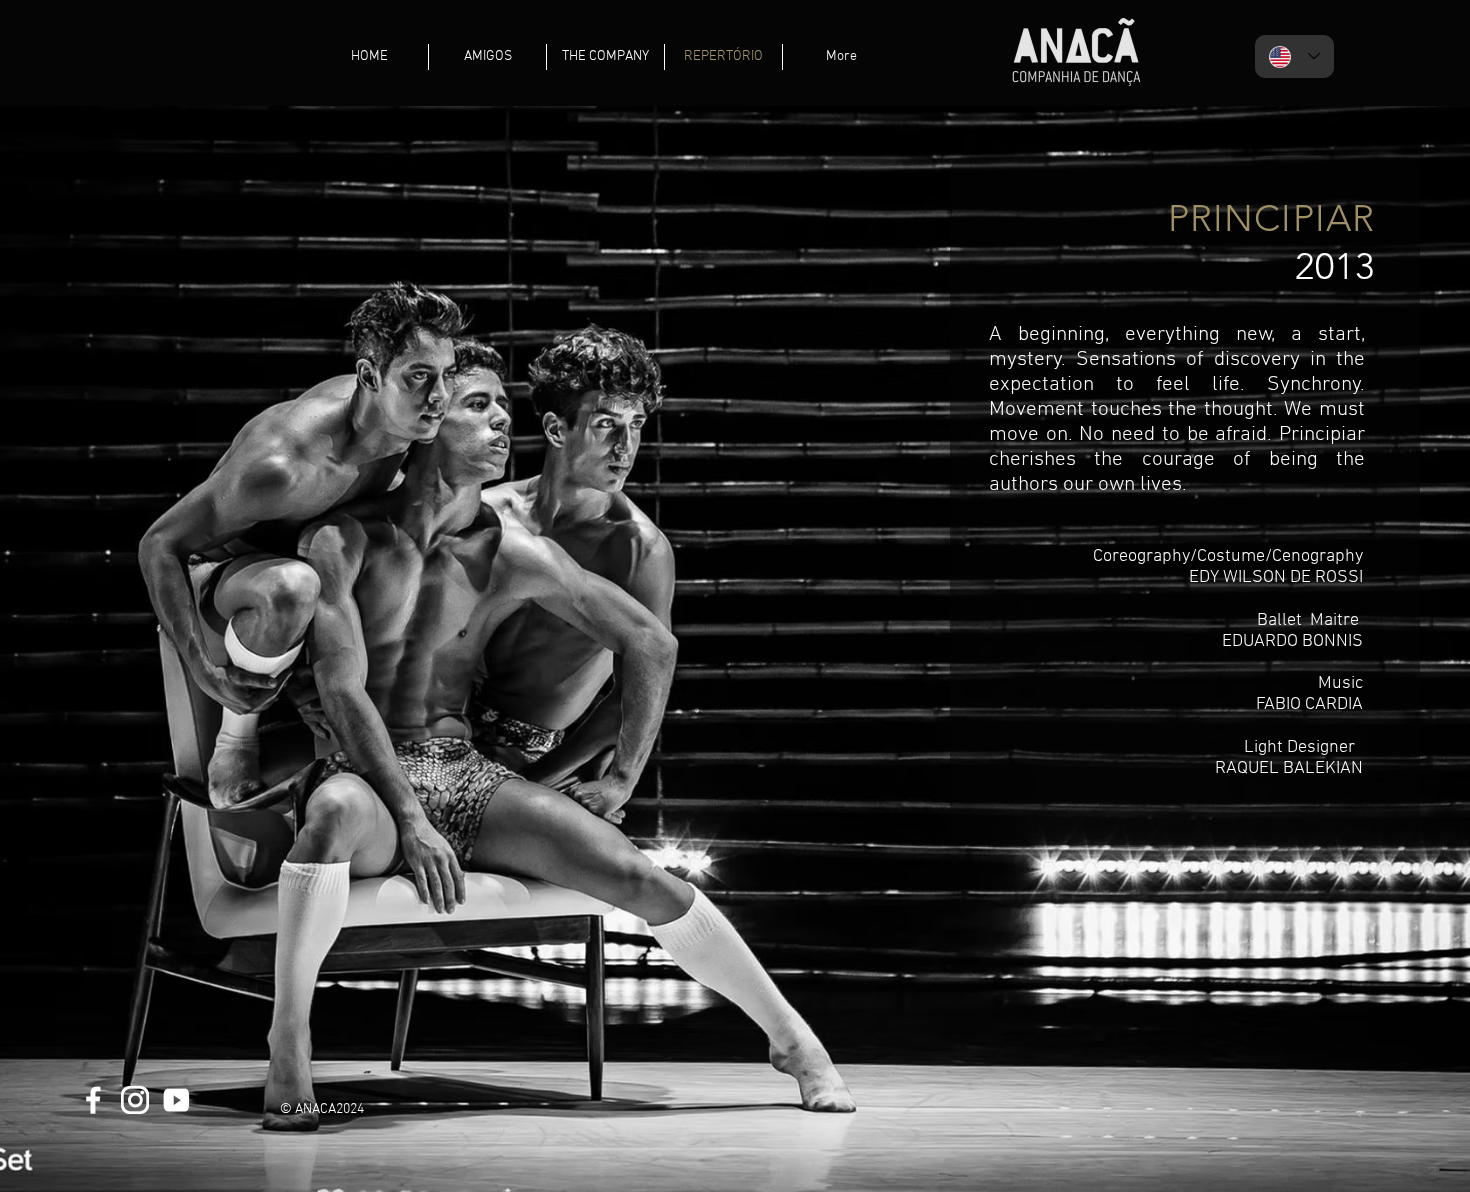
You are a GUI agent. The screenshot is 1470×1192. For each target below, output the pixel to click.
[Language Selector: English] (1294, 56)
